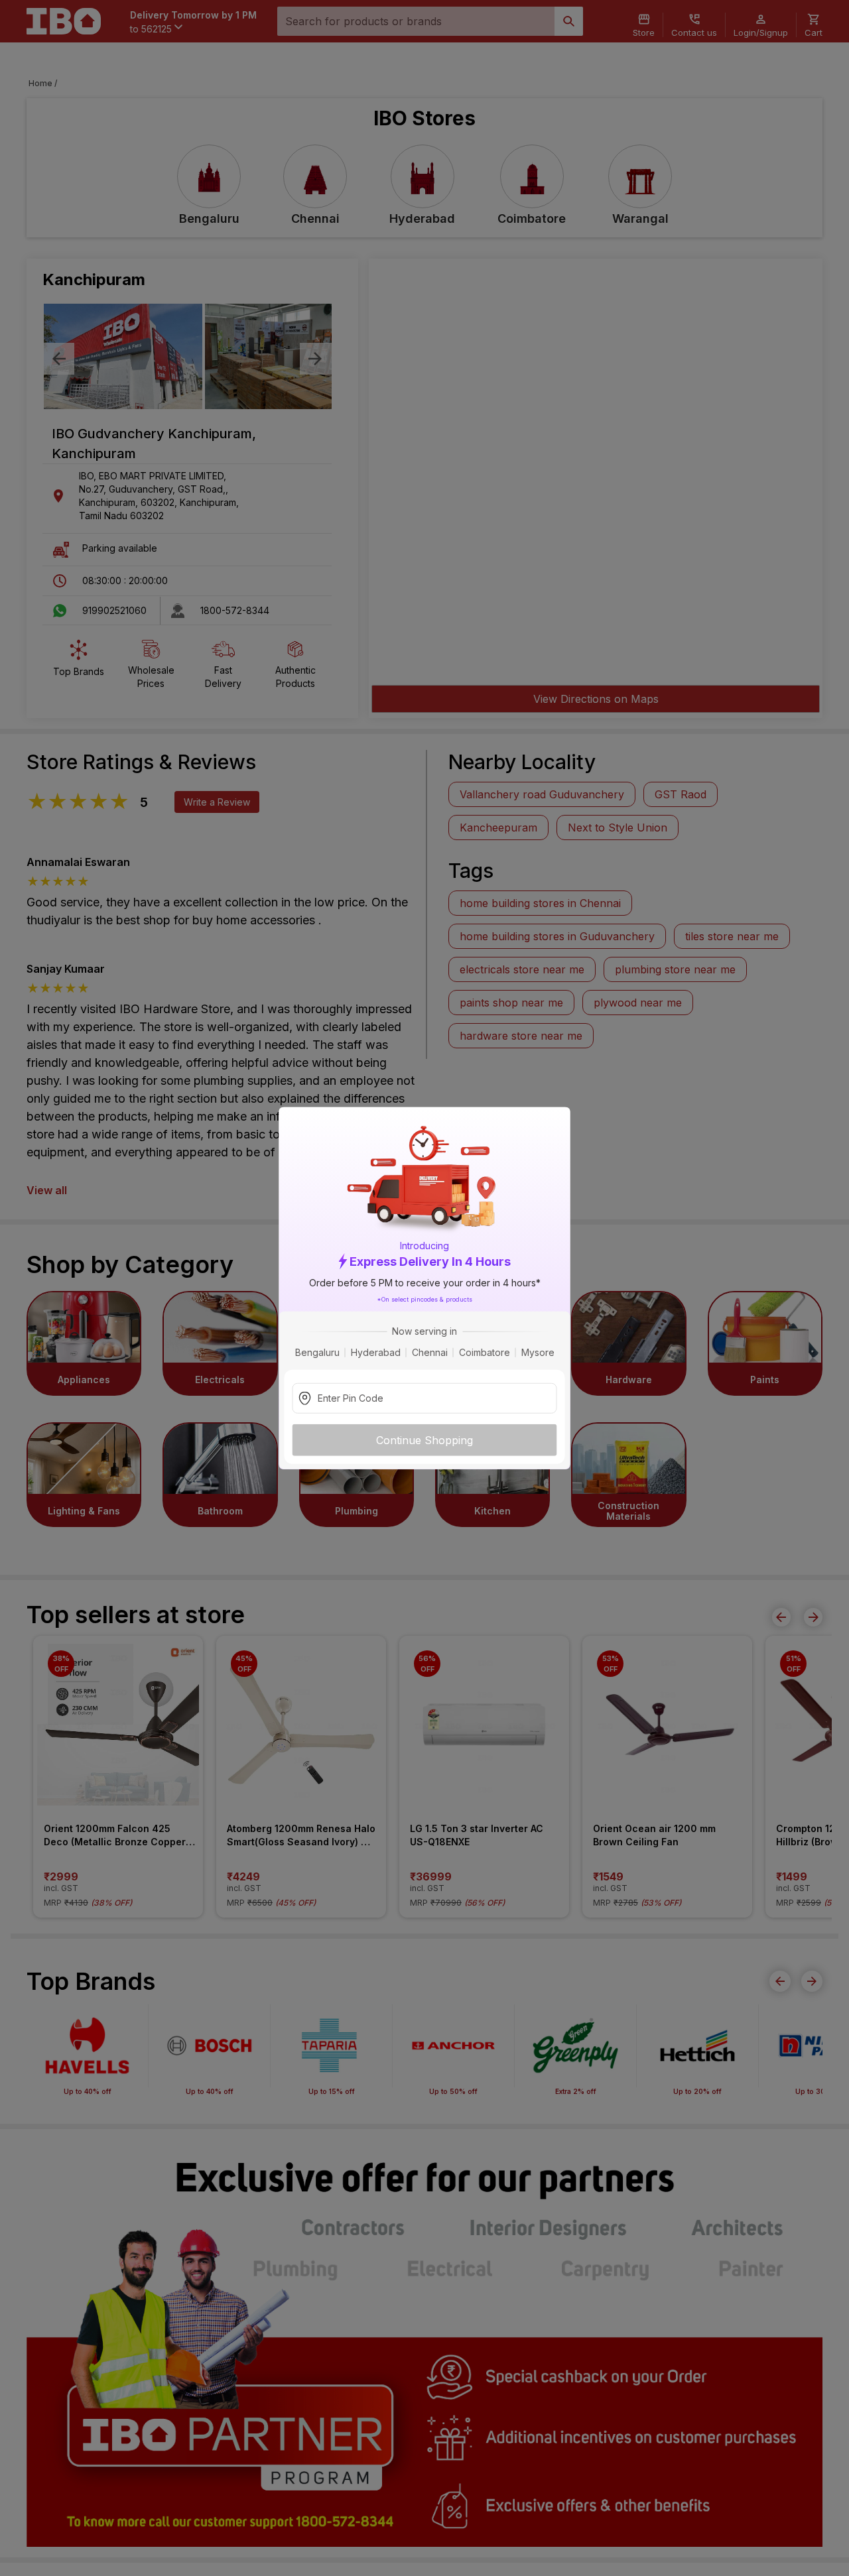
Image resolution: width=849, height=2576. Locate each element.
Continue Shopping (424, 1440)
